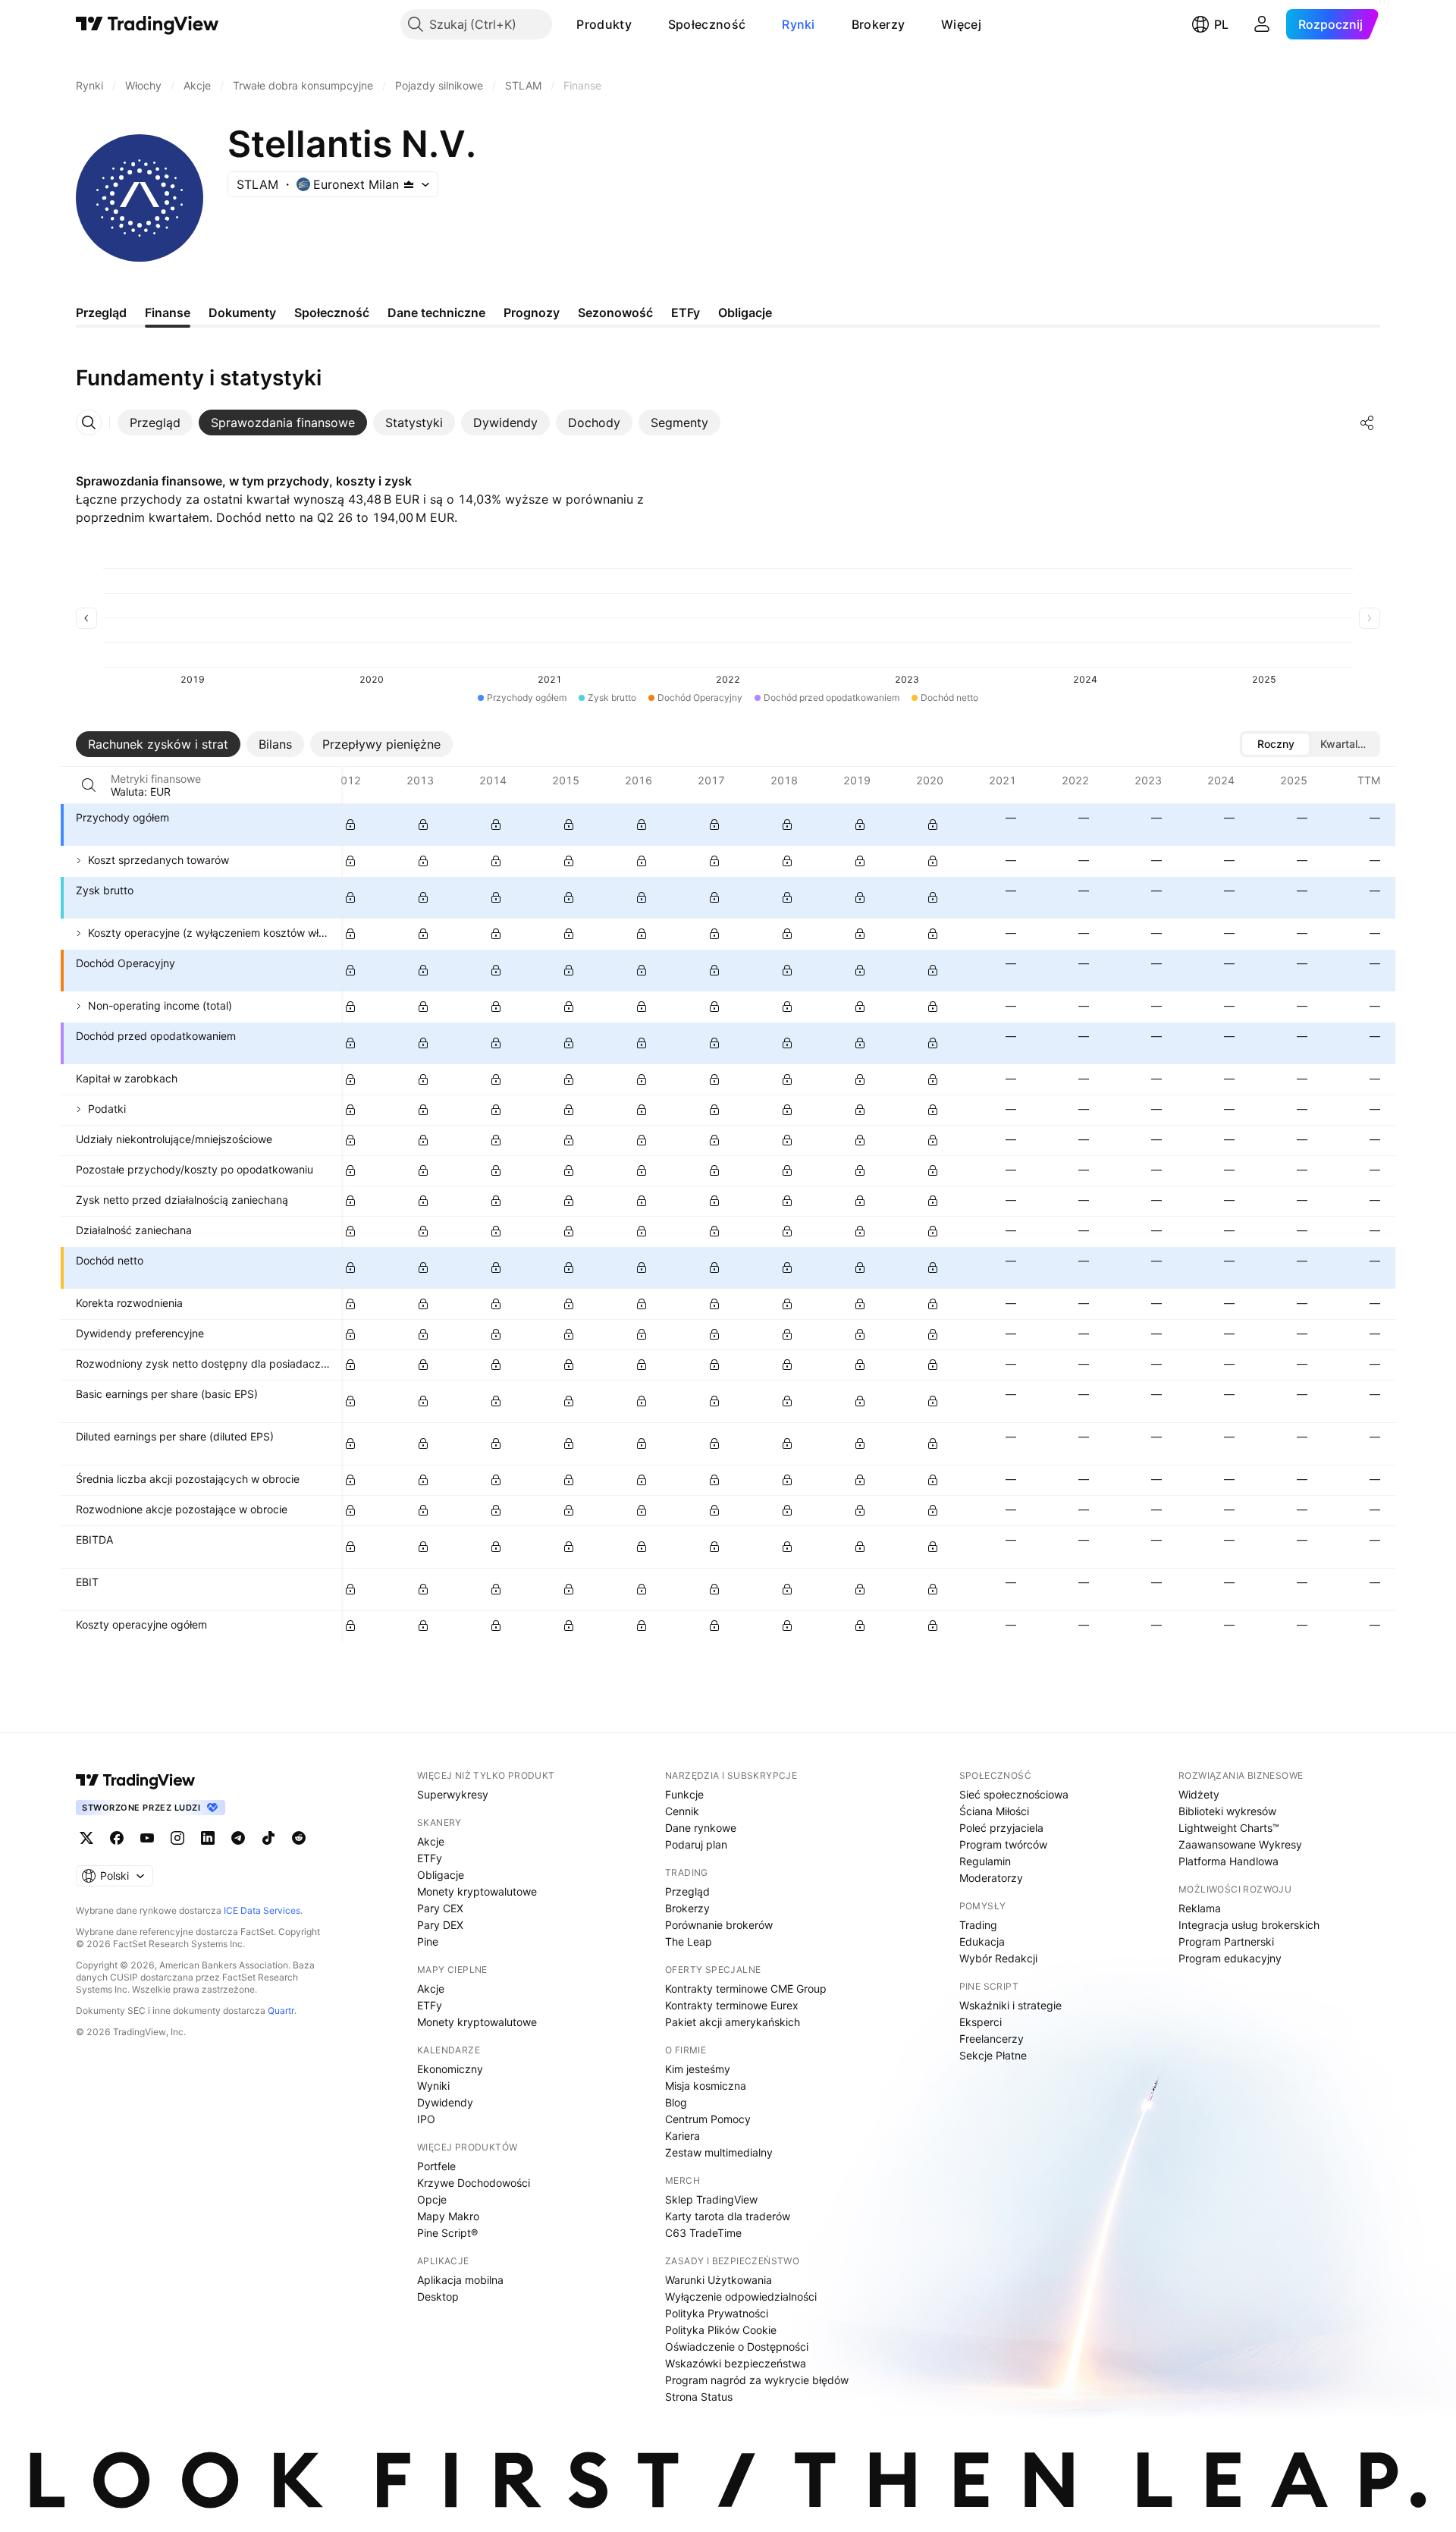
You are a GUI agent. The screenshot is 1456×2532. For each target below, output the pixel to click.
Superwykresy (453, 1794)
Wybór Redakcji (998, 1958)
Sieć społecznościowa (1014, 1794)
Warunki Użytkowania (719, 2280)
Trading (978, 1925)
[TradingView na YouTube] (147, 1838)
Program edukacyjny (1230, 1958)
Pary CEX (440, 1908)
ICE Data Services (262, 1910)
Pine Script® (447, 2233)
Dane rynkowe (701, 1828)
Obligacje (441, 1875)
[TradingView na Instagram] (177, 1838)
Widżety (1199, 1794)
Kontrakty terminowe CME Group (746, 1989)
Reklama (1200, 1908)
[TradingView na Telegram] (238, 1838)
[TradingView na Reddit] (299, 1838)
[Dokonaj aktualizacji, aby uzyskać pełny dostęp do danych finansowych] (350, 825)
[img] (409, 184)
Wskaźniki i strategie (1010, 2005)
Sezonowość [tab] (615, 313)
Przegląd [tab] (101, 313)
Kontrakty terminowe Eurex (732, 2005)
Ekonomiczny (450, 2069)
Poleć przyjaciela (1001, 1828)
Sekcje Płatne (993, 2055)
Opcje (432, 2199)
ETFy (430, 1858)
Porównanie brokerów (719, 1925)
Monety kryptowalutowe (477, 1891)
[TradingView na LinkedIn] (208, 1838)
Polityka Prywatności (717, 2313)
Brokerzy (878, 24)
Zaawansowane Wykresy (1240, 1844)
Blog (676, 2102)
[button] (643, 24)
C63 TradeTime (703, 2233)
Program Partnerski (1226, 1941)
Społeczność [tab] (332, 313)
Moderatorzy (991, 1878)
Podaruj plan (696, 1844)
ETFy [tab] (686, 313)
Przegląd (687, 1891)
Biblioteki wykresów (1227, 1811)
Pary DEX (440, 1925)
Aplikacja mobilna (460, 2280)
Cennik (682, 1811)
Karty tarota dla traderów (728, 2216)
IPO (426, 2119)
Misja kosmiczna (706, 2086)
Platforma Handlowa (1228, 1861)
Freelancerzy (992, 2039)
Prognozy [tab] (532, 313)
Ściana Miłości (994, 1811)
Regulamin (985, 1861)
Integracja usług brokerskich (1249, 1925)
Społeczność (707, 24)
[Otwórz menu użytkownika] (1262, 24)
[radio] (1276, 744)
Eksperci (981, 2022)
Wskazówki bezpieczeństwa (736, 2363)
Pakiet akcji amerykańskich (733, 2022)
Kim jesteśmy (698, 2069)
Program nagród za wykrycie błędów (757, 2380)
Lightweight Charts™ (1229, 1828)
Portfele (436, 2166)
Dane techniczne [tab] (436, 313)
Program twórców (1003, 1844)
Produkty (604, 24)
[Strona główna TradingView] (147, 24)
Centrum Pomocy (708, 2119)
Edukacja (982, 1941)
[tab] (155, 423)
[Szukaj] (89, 785)
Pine (428, 1941)
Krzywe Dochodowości (474, 2183)
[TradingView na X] (86, 1838)
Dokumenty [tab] (242, 313)
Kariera (682, 2136)
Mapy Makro (448, 2216)
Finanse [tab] (168, 313)
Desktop (438, 2296)
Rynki (799, 24)
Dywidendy (445, 2102)
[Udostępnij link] (1367, 423)
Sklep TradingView (711, 2199)
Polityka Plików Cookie (721, 2330)
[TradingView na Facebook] (117, 1838)
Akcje (431, 1841)
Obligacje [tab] (745, 313)
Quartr (281, 2011)
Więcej (961, 24)
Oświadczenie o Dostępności (737, 2347)
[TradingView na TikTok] (268, 1838)
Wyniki (433, 2086)
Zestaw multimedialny (719, 2152)
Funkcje (684, 1794)
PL (1221, 24)
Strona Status (699, 2397)
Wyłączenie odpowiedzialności (741, 2296)
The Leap (689, 1941)
